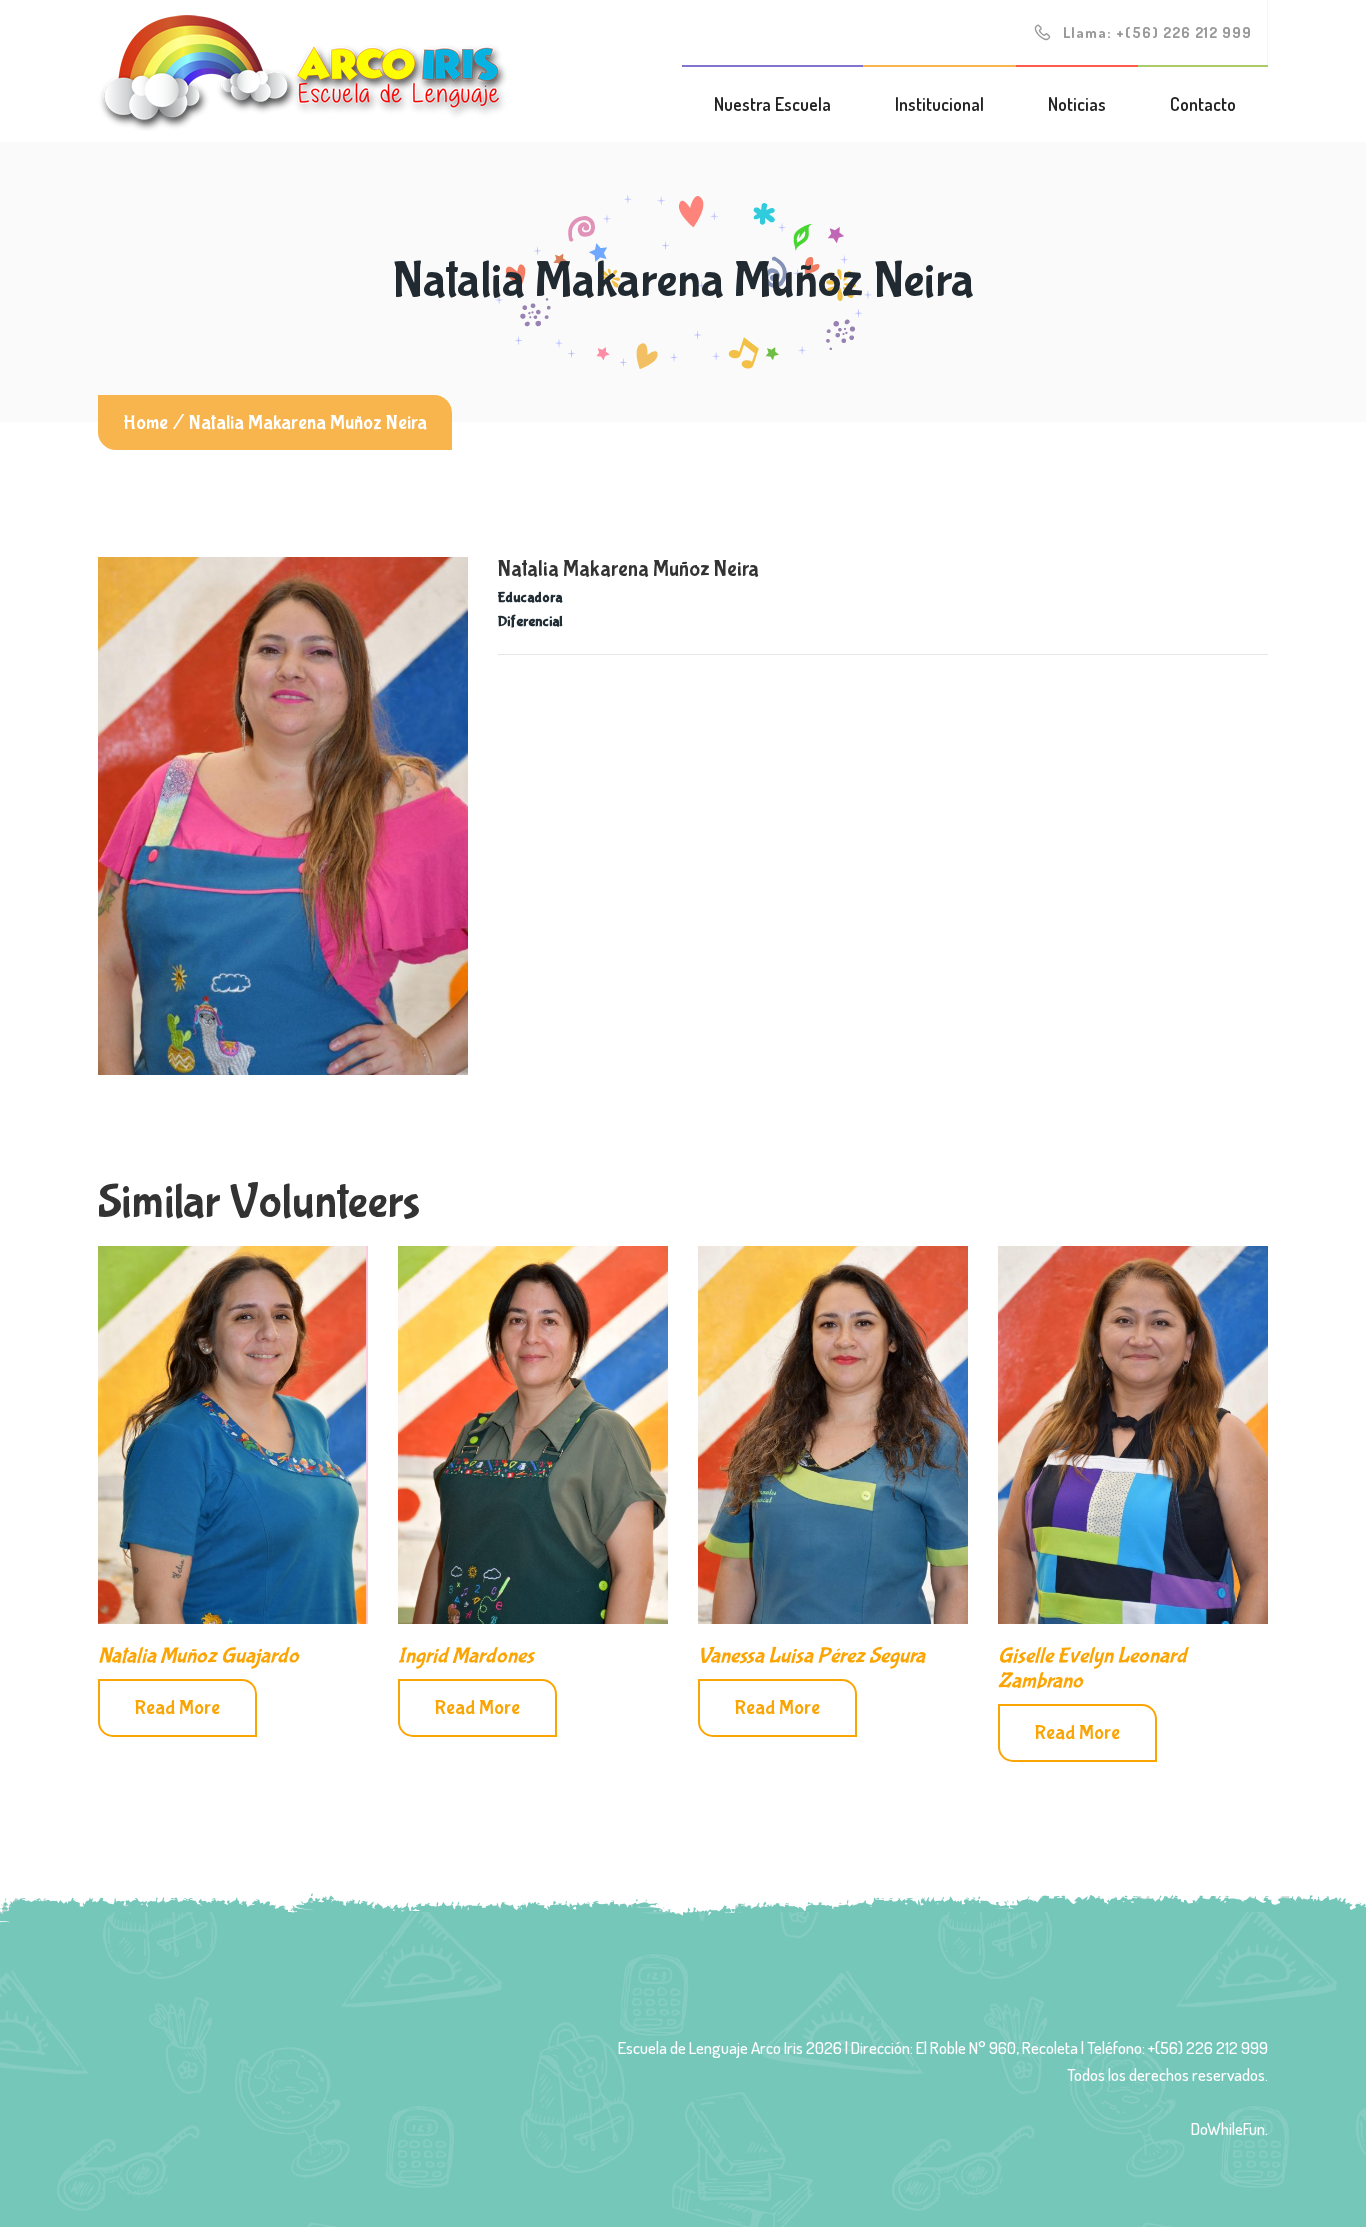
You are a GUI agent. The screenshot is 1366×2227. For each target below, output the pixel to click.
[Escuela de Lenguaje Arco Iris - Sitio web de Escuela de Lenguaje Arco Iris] (303, 70)
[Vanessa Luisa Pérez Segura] (833, 1435)
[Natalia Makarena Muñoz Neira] (283, 816)
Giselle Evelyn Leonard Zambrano (1092, 1668)
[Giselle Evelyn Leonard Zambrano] (1133, 1435)
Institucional (939, 104)
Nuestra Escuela (772, 104)
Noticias (1077, 104)
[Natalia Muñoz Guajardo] (233, 1435)
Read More (177, 1707)
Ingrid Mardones (466, 1656)
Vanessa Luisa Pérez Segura (811, 1656)
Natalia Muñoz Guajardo (198, 1656)
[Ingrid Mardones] (533, 1435)
